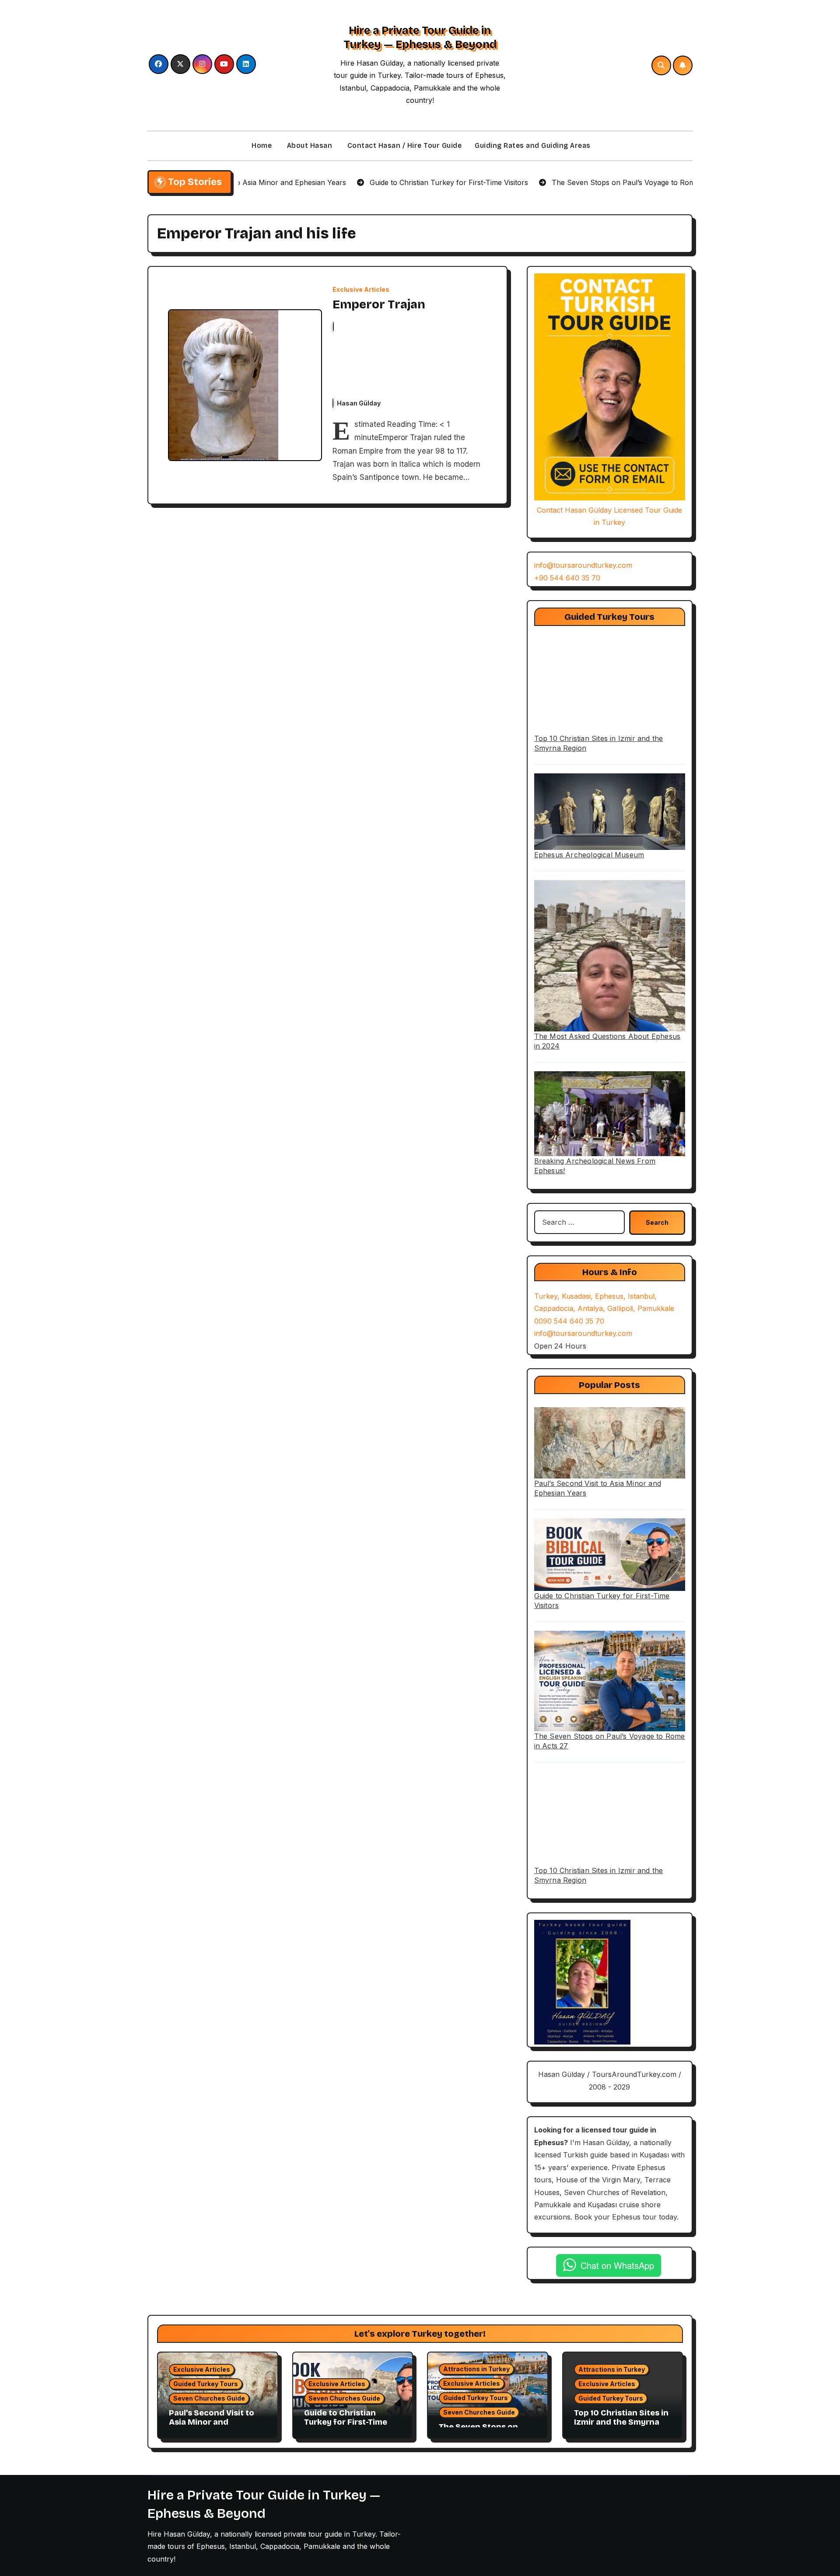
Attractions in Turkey (476, 2369)
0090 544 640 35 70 (569, 1321)
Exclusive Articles (361, 290)
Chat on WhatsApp (617, 2265)
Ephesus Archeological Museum (589, 855)
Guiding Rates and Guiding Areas (533, 145)
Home (261, 145)
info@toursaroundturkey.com (583, 565)
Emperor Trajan (379, 304)
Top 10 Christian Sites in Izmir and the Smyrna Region (621, 2422)
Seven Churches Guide (209, 2398)
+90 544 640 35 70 (567, 578)
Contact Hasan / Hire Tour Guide (403, 145)
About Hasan (308, 145)
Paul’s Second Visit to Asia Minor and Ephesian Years (212, 2422)
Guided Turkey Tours (206, 2384)
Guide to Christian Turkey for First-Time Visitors (346, 2422)
